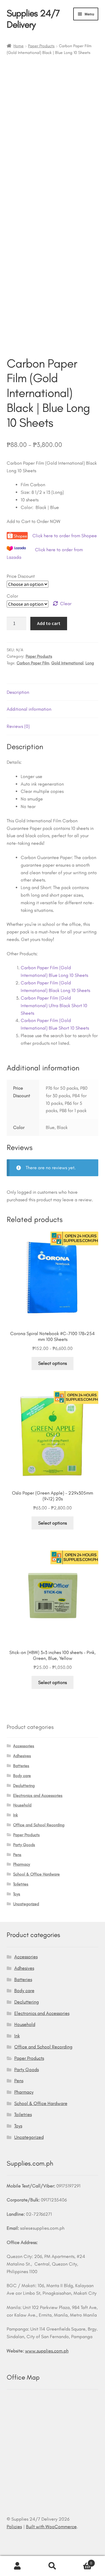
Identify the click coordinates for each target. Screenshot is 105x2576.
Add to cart (49, 623)
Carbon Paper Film (33, 663)
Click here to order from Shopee (65, 536)
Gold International (67, 663)
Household (22, 1805)
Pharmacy (22, 1864)
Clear (66, 604)
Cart (81, 2561)
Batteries (21, 1766)
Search (52, 2566)
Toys (17, 1894)
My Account (17, 2566)
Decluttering (24, 1786)
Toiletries (21, 1884)
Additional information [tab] (29, 709)
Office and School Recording (39, 1825)
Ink (15, 1815)
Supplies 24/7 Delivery (33, 19)
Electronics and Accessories (38, 1796)
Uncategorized (26, 1904)
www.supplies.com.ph (47, 2351)
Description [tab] (18, 692)
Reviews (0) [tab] (18, 726)
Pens (17, 1855)
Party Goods (24, 1845)
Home (19, 46)
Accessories (24, 1746)
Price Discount (21, 576)
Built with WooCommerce (51, 2527)
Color (12, 596)
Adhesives (22, 1756)
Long (90, 663)
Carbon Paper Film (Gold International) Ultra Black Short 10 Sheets (54, 1006)
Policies (14, 2527)
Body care (22, 1776)
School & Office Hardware (36, 1874)
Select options (52, 1363)
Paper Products (41, 46)
